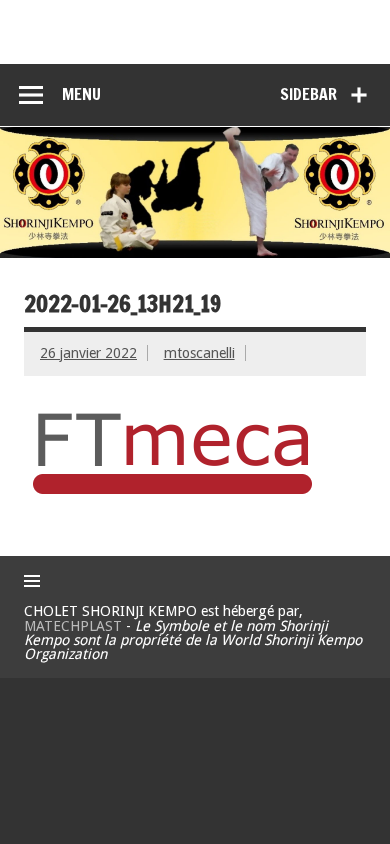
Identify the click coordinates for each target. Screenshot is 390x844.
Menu (81, 94)
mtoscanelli (199, 353)
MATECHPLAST (73, 626)
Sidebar (308, 94)
